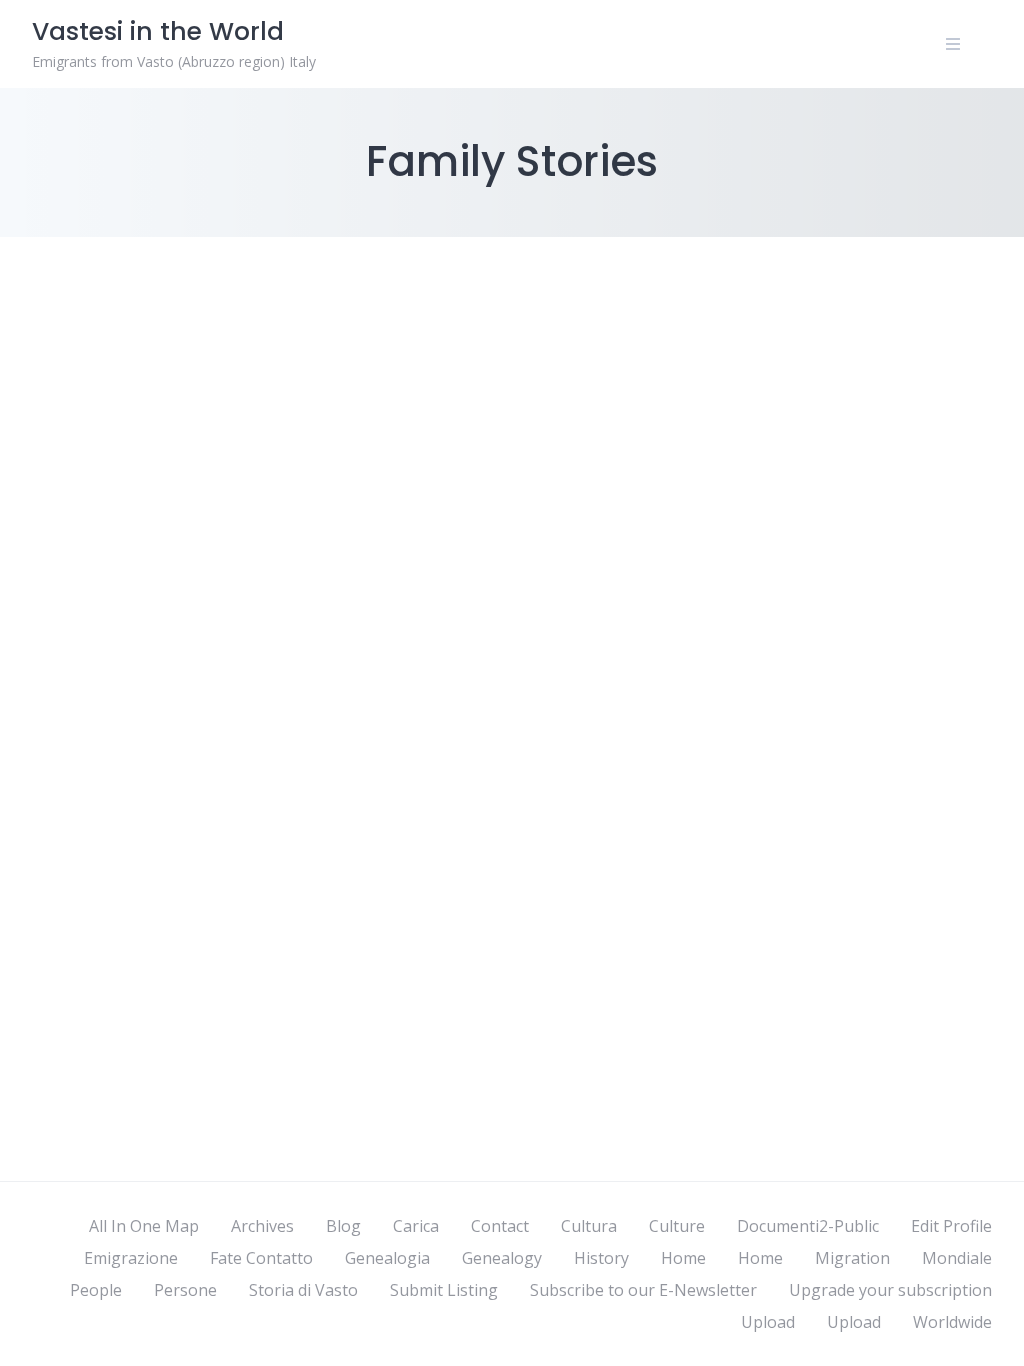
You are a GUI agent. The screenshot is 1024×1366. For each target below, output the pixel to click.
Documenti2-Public (808, 1226)
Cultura (589, 1226)
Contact (500, 1226)
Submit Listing (444, 1290)
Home (683, 1258)
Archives (262, 1226)
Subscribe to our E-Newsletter (643, 1290)
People (96, 1290)
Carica (416, 1226)
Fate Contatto (261, 1258)
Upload (768, 1322)
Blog (343, 1226)
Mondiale (957, 1258)
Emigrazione (131, 1258)
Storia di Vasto (303, 1290)
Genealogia (387, 1258)
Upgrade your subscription (890, 1290)
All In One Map (144, 1226)
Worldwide (952, 1322)
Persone (185, 1290)
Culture (677, 1226)
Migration (852, 1258)
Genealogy (502, 1258)
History (601, 1258)
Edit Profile (951, 1226)
